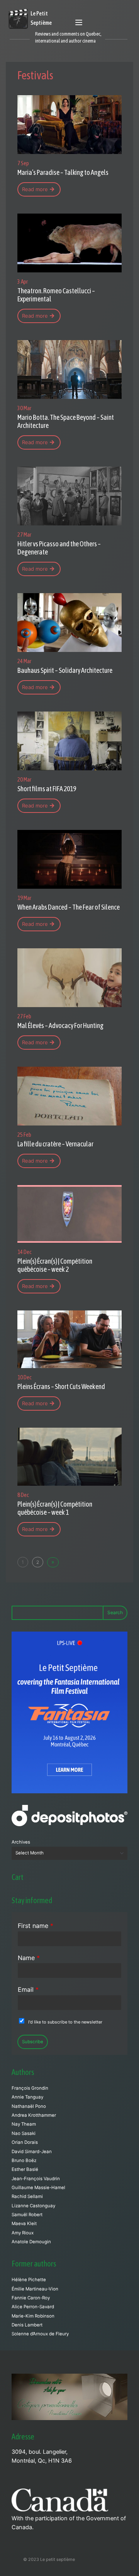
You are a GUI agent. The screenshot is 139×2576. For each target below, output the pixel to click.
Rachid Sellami (27, 2196)
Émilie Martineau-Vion (35, 2289)
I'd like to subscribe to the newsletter (65, 2022)
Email (28, 1989)
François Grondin (30, 2088)
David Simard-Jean (32, 2152)
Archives (21, 1842)
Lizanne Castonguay (33, 2206)
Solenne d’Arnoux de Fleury (40, 2334)
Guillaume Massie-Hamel (38, 2188)
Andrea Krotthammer (34, 2115)
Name (29, 1958)
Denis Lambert (27, 2325)
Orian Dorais (25, 2142)
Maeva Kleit (24, 2224)
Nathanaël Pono (29, 2106)
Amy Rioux (23, 2233)
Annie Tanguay (27, 2097)
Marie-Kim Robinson (33, 2316)
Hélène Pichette (29, 2280)
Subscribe (33, 2042)
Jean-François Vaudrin (36, 2179)
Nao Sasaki (24, 2133)
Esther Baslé (25, 2169)
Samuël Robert (27, 2215)
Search (115, 1612)
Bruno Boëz (24, 2160)
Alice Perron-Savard (33, 2307)
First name (36, 1926)
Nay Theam (24, 2124)
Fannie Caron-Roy (31, 2298)
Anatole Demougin (31, 2242)
